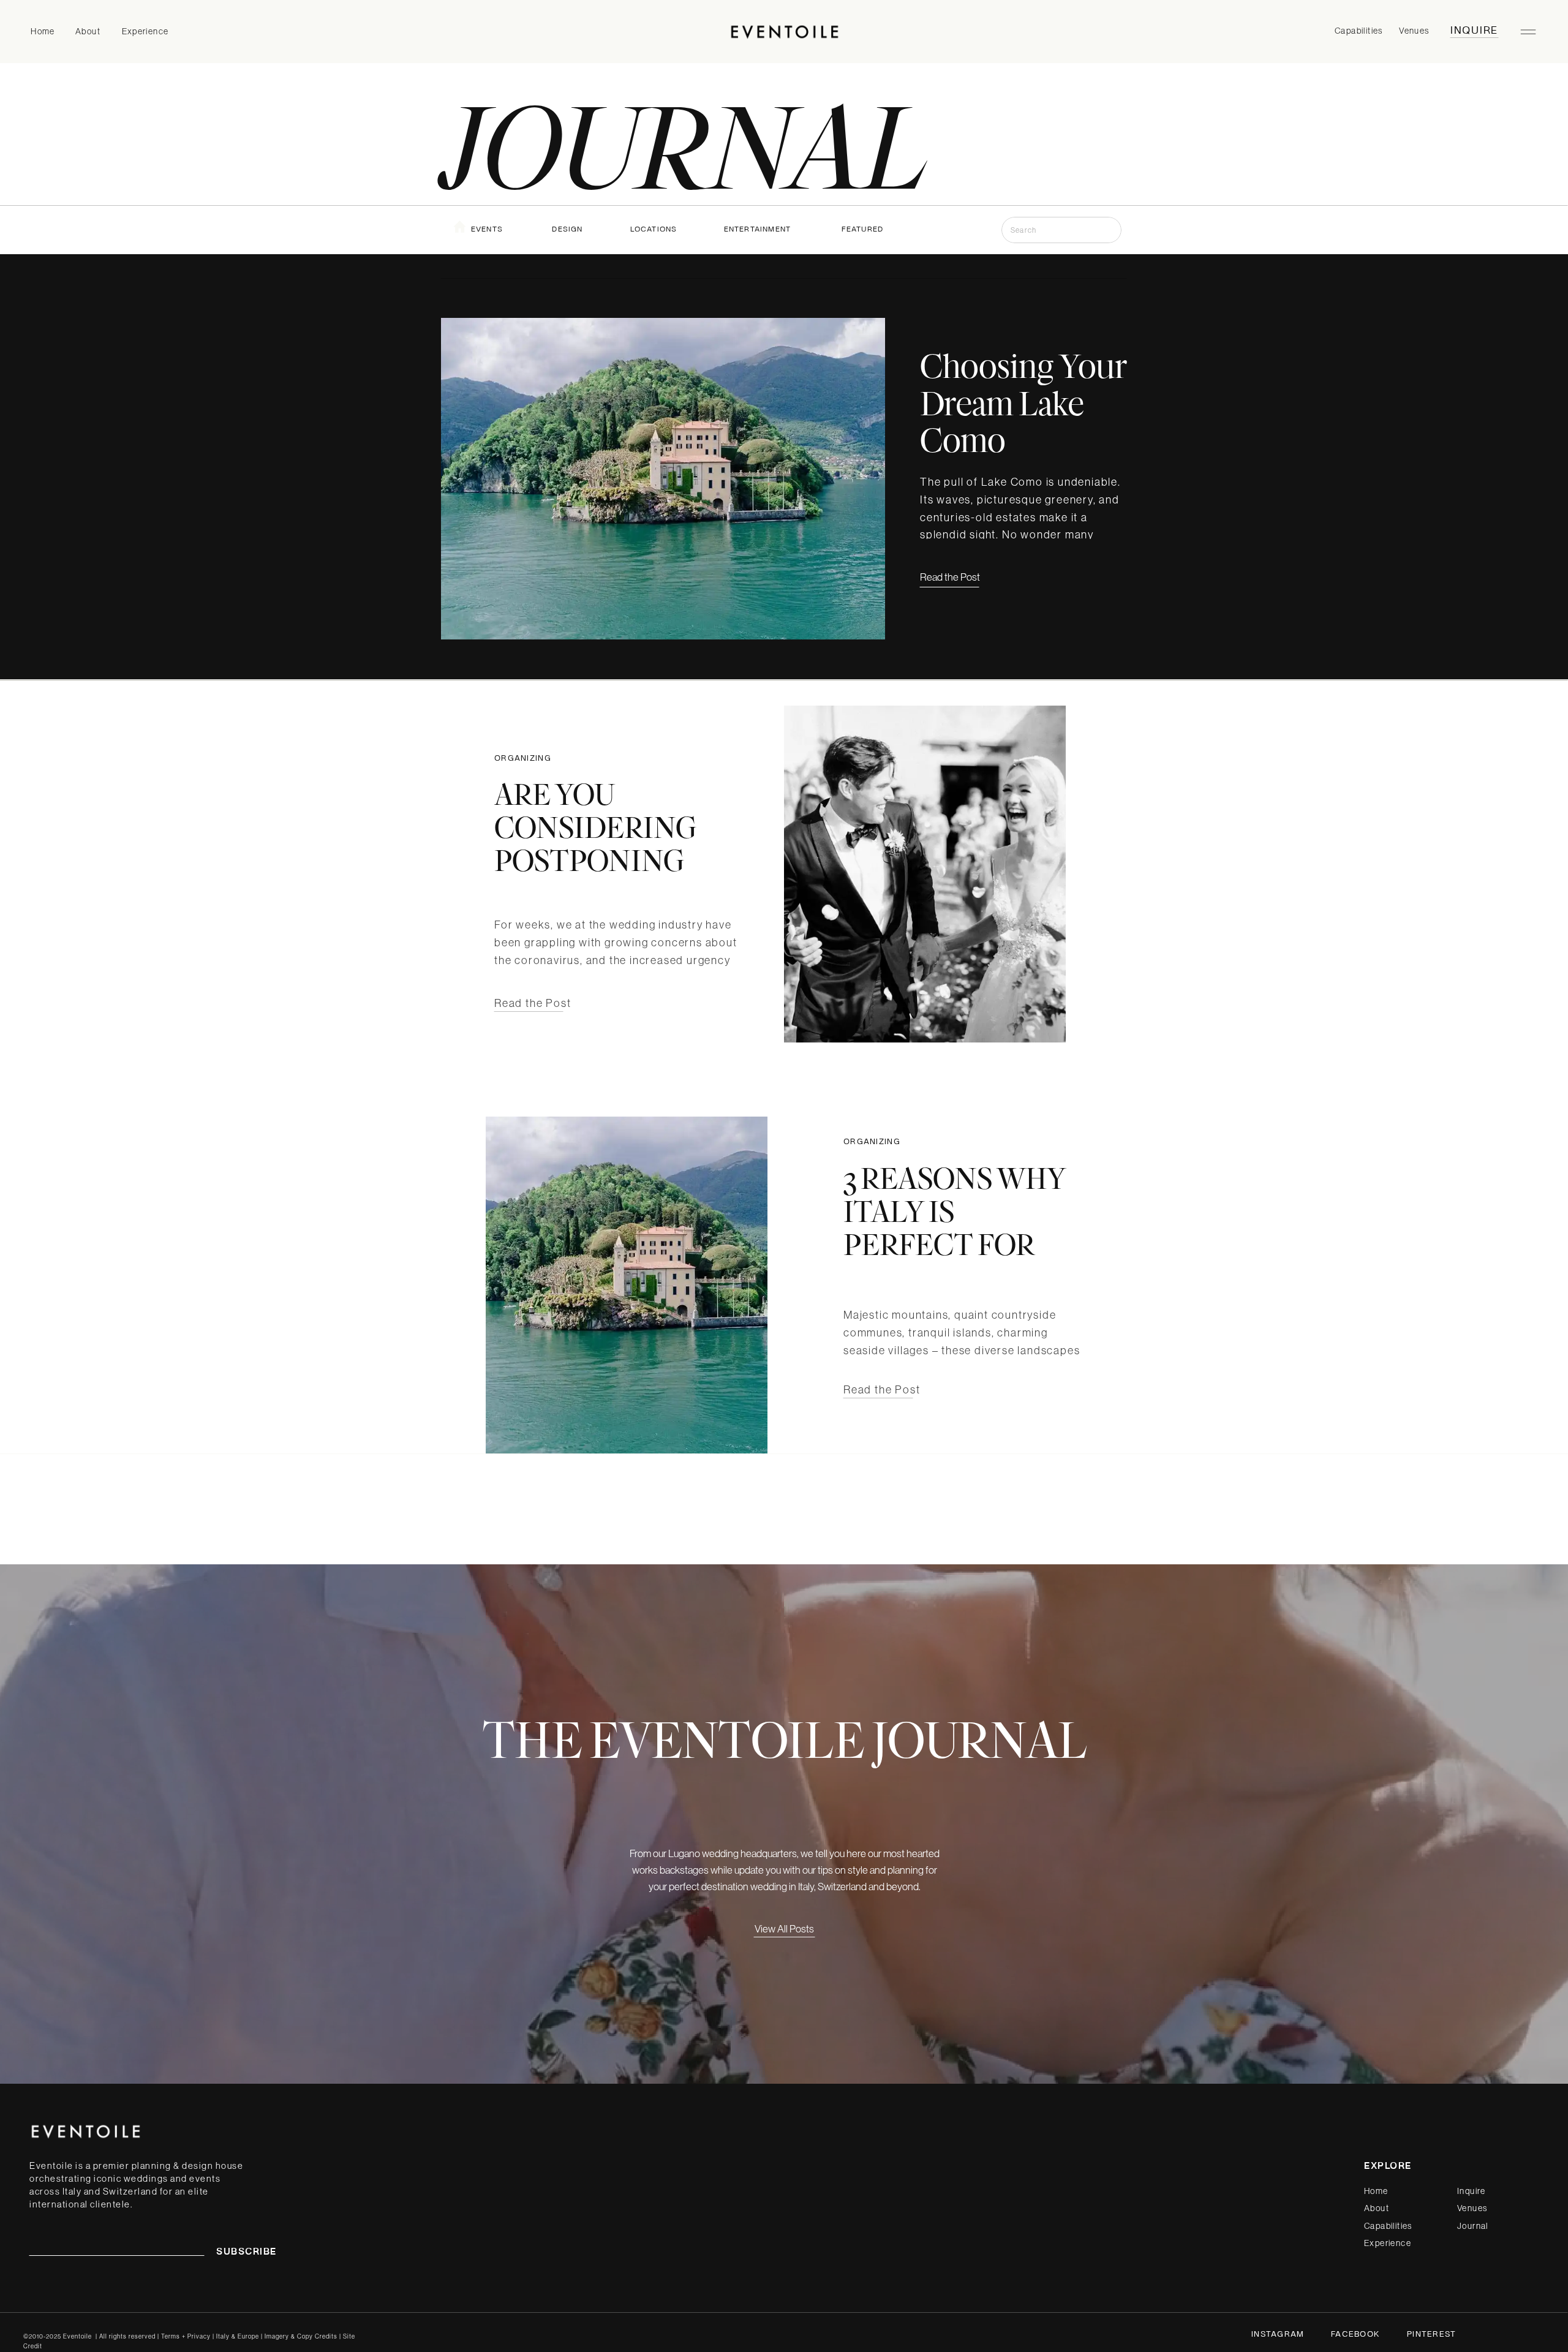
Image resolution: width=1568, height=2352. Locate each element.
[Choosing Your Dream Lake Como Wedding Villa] (663, 479)
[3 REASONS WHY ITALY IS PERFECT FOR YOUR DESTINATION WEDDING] (627, 1285)
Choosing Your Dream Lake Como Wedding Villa (1024, 421)
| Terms (169, 2336)
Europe (248, 2336)
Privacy (200, 2336)
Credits (326, 2336)
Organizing (523, 759)
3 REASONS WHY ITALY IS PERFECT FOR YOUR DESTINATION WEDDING (955, 1260)
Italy (223, 2336)
